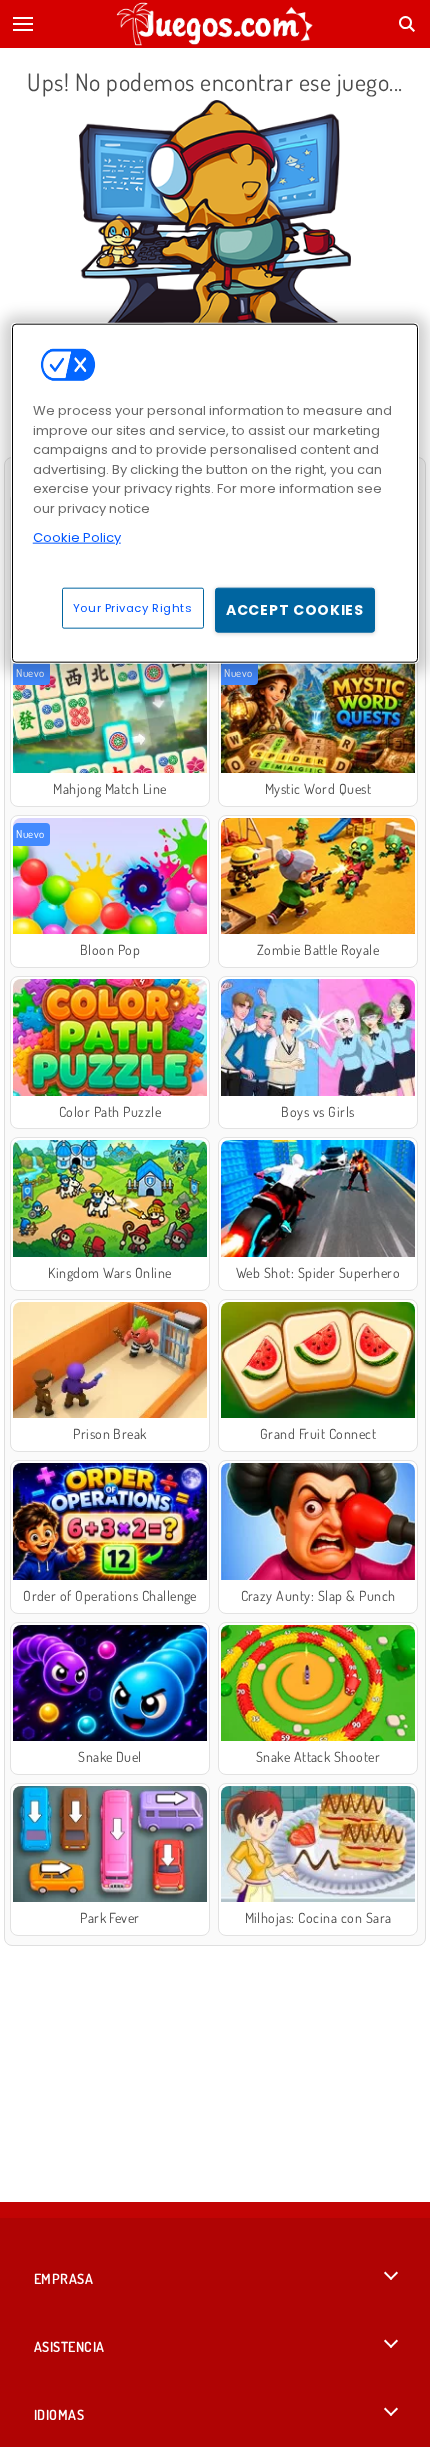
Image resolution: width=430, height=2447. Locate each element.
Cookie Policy (77, 537)
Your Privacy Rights (133, 607)
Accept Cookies (295, 609)
